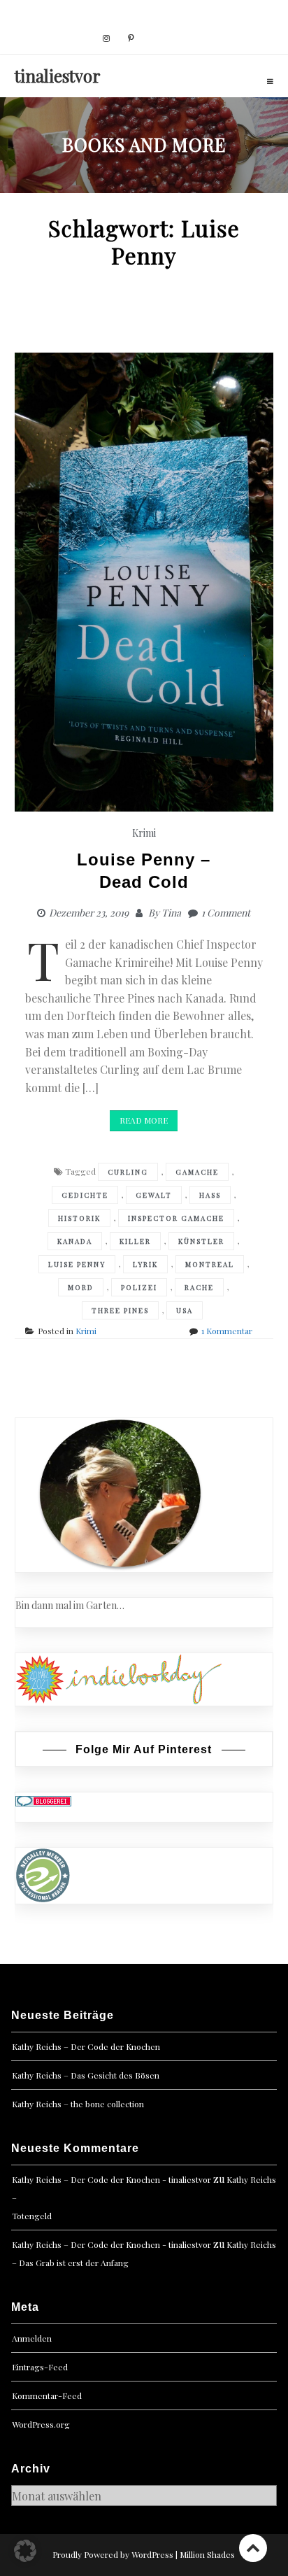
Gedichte (85, 1195)
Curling (128, 1172)
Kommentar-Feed (47, 2395)
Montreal (210, 1264)
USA (185, 1310)
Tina (171, 913)
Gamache (197, 1172)
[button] (25, 2551)
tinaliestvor (58, 76)
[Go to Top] (253, 2548)
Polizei (139, 1287)
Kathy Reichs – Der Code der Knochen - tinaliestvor (111, 2179)
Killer (135, 1241)
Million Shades (207, 2554)
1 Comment (226, 913)
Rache (199, 1287)
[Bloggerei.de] (43, 1800)
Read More (144, 1120)
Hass (210, 1195)
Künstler (201, 1241)
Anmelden (32, 2338)
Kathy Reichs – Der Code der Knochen (86, 2046)
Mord (81, 1287)
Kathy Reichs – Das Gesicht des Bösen (86, 2075)
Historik (79, 1218)
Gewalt (154, 1195)
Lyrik (145, 1264)
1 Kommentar (227, 1331)
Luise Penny (77, 1264)
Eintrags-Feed (40, 2367)
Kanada (75, 1241)
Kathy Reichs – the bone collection (78, 2104)
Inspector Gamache (176, 1218)
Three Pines (120, 1310)
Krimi (144, 833)
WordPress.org (41, 2424)
